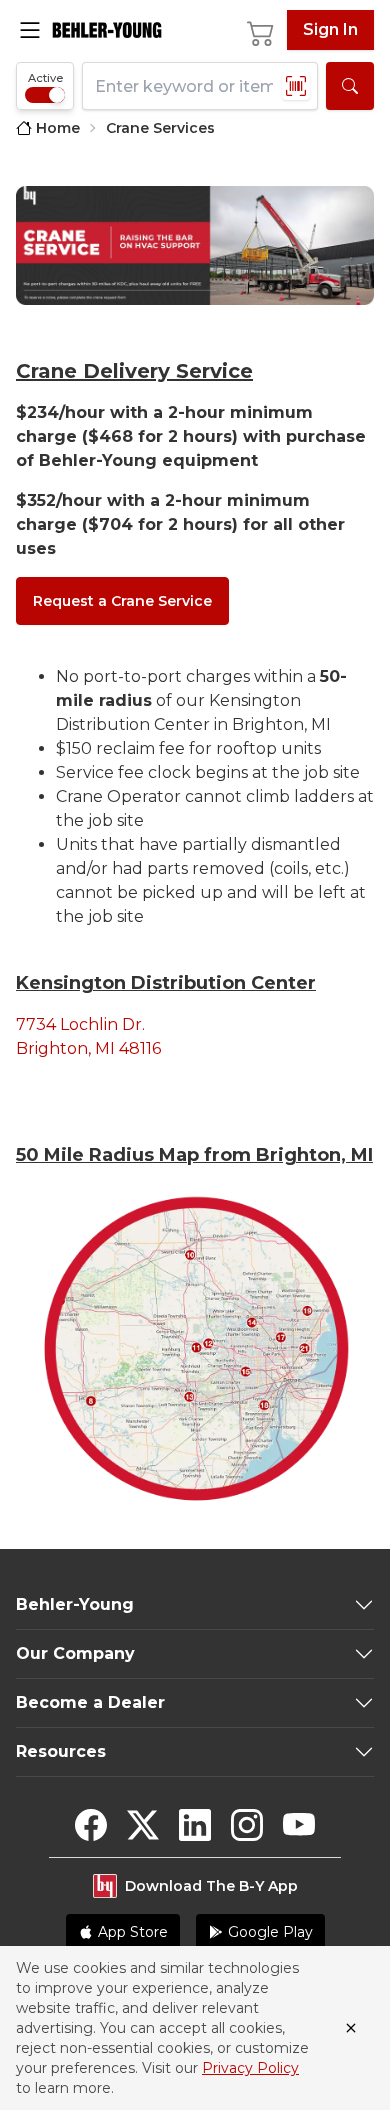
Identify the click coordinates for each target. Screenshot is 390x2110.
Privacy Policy (250, 2068)
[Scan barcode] (296, 86)
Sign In (330, 29)
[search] (350, 86)
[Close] (351, 2028)
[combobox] (200, 86)
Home (58, 128)
